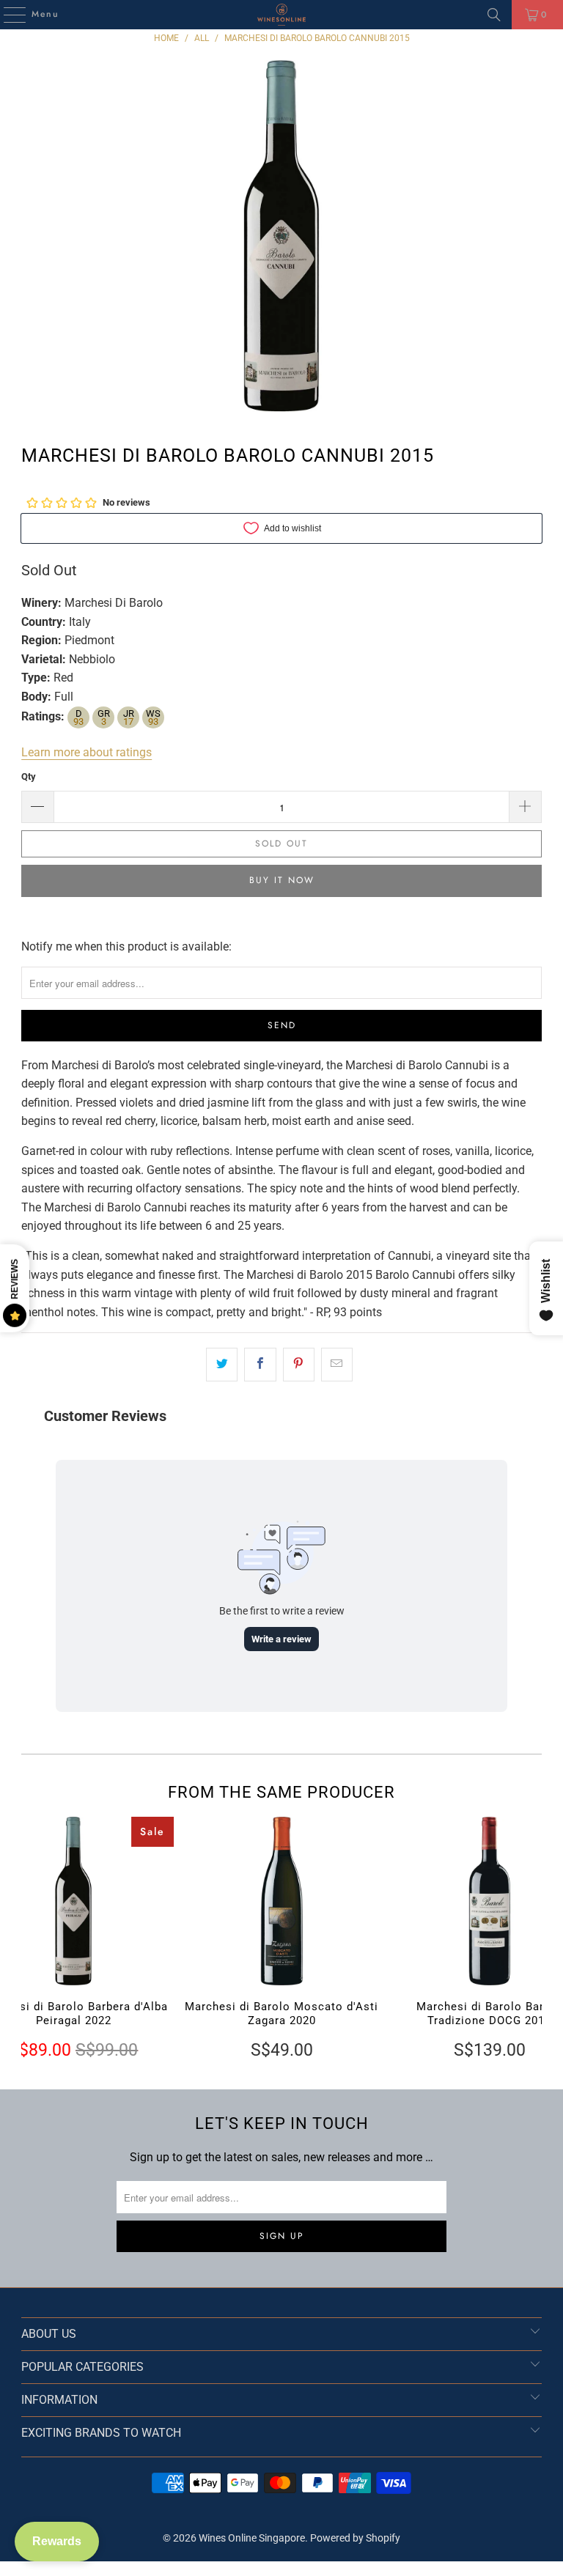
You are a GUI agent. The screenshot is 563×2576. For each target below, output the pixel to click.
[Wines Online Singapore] (281, 15)
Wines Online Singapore (252, 2538)
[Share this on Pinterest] (299, 1365)
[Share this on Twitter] (222, 1365)
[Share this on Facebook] (260, 1365)
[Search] (494, 15)
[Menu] (7, 15)
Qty (29, 776)
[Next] (529, 1939)
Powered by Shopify (355, 2538)
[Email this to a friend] (337, 1365)
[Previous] (33, 1939)
